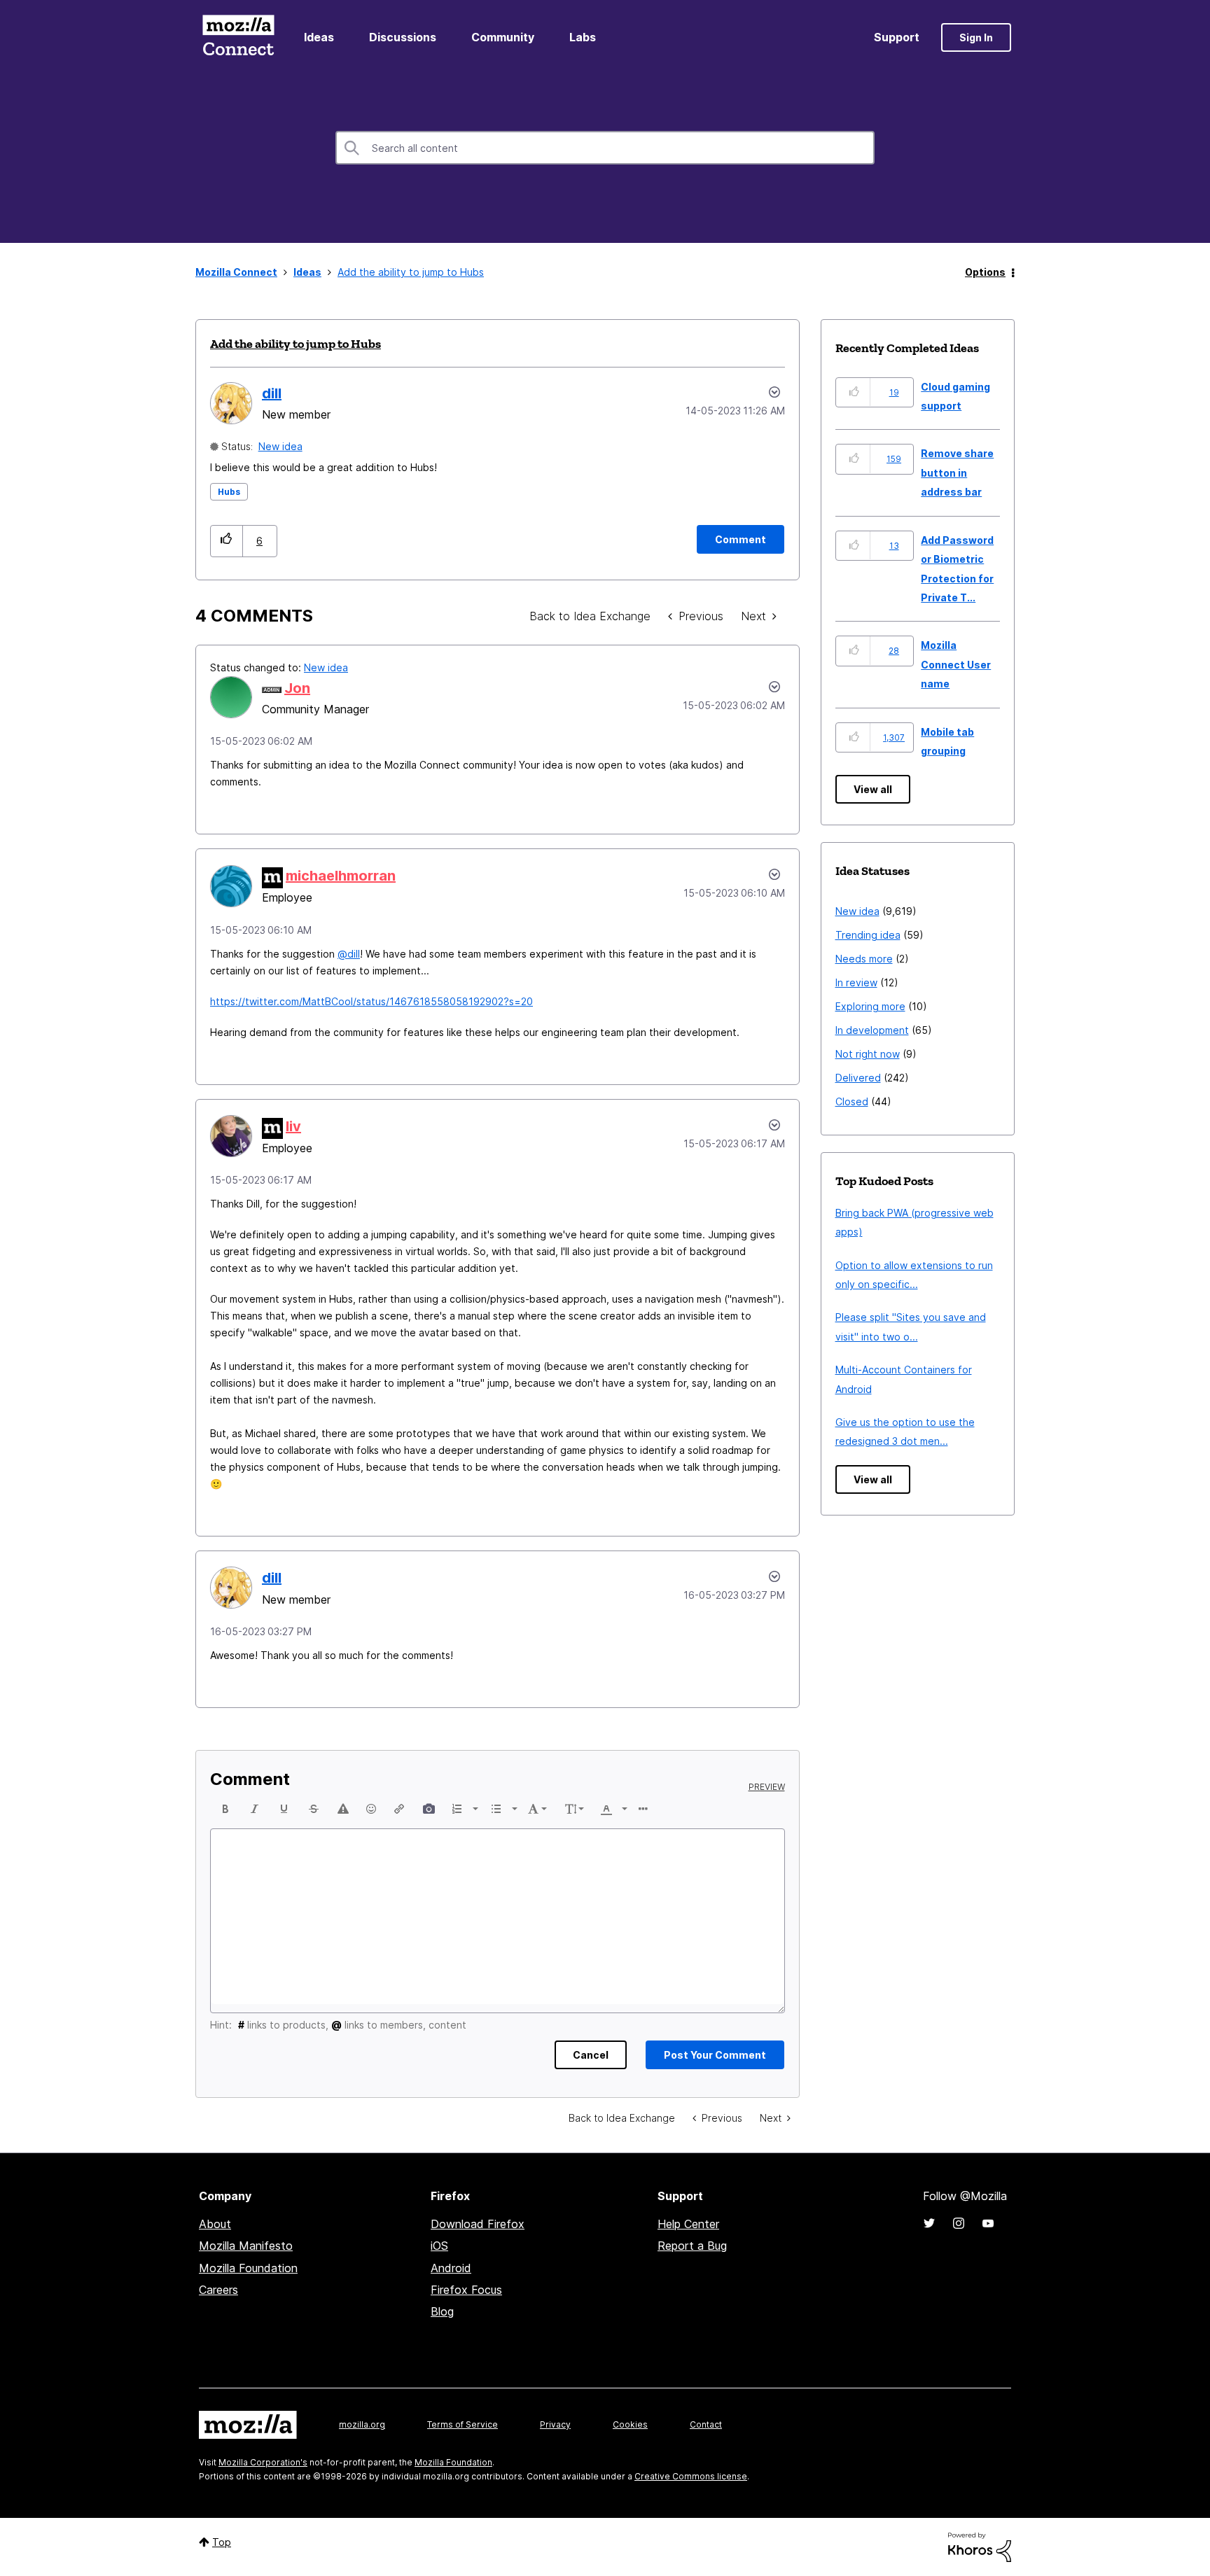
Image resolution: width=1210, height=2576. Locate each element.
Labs (583, 37)
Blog (442, 2311)
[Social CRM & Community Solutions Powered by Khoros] (980, 2546)
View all (873, 789)
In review (856, 982)
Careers (218, 2290)
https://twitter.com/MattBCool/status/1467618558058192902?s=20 (371, 1001)
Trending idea (868, 935)
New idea (280, 446)
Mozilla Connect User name (956, 664)
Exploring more (870, 1006)
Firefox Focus (466, 2290)
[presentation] (225, 1809)
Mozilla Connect (238, 37)
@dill (349, 954)
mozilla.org (362, 2424)
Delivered (858, 1078)
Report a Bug (692, 2246)
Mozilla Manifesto (246, 2246)
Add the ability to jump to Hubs (295, 344)
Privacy (555, 2424)
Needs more (864, 959)
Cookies (630, 2424)
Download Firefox (478, 2224)
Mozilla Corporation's (263, 2462)
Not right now (868, 1054)
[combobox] (605, 148)
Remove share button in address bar (957, 472)
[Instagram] (959, 2223)
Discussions (403, 37)
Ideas (319, 37)
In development (872, 1030)
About (215, 2224)
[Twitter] (929, 2223)
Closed (852, 1101)
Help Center (688, 2224)
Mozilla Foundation (248, 2268)
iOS (439, 2246)
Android (451, 2268)
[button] (227, 541)
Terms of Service (463, 2424)
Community (503, 37)
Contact (706, 2424)
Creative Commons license (691, 2476)
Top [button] (222, 2542)
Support (897, 37)
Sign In (976, 37)
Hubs (229, 492)
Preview (767, 1787)
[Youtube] (988, 2223)
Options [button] (985, 272)
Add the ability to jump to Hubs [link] (411, 272)
